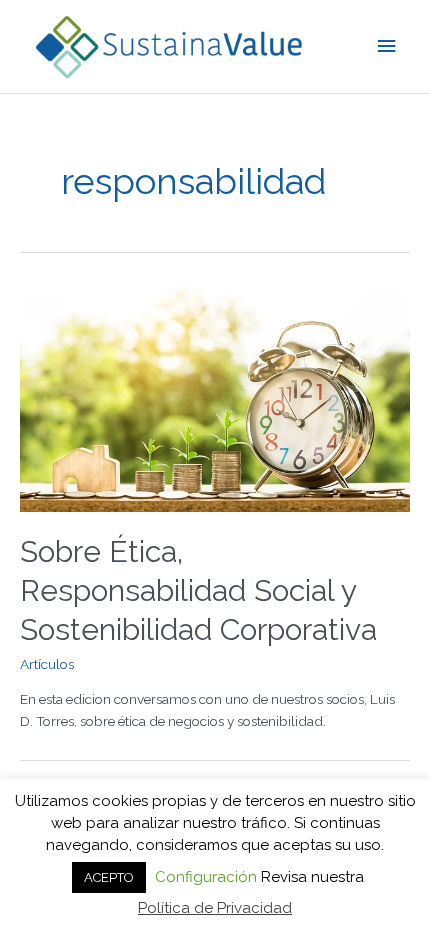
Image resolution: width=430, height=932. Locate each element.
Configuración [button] (206, 877)
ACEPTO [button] (109, 877)
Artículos (47, 664)
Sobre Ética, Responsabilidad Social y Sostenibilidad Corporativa (198, 590)
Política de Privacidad (215, 908)
